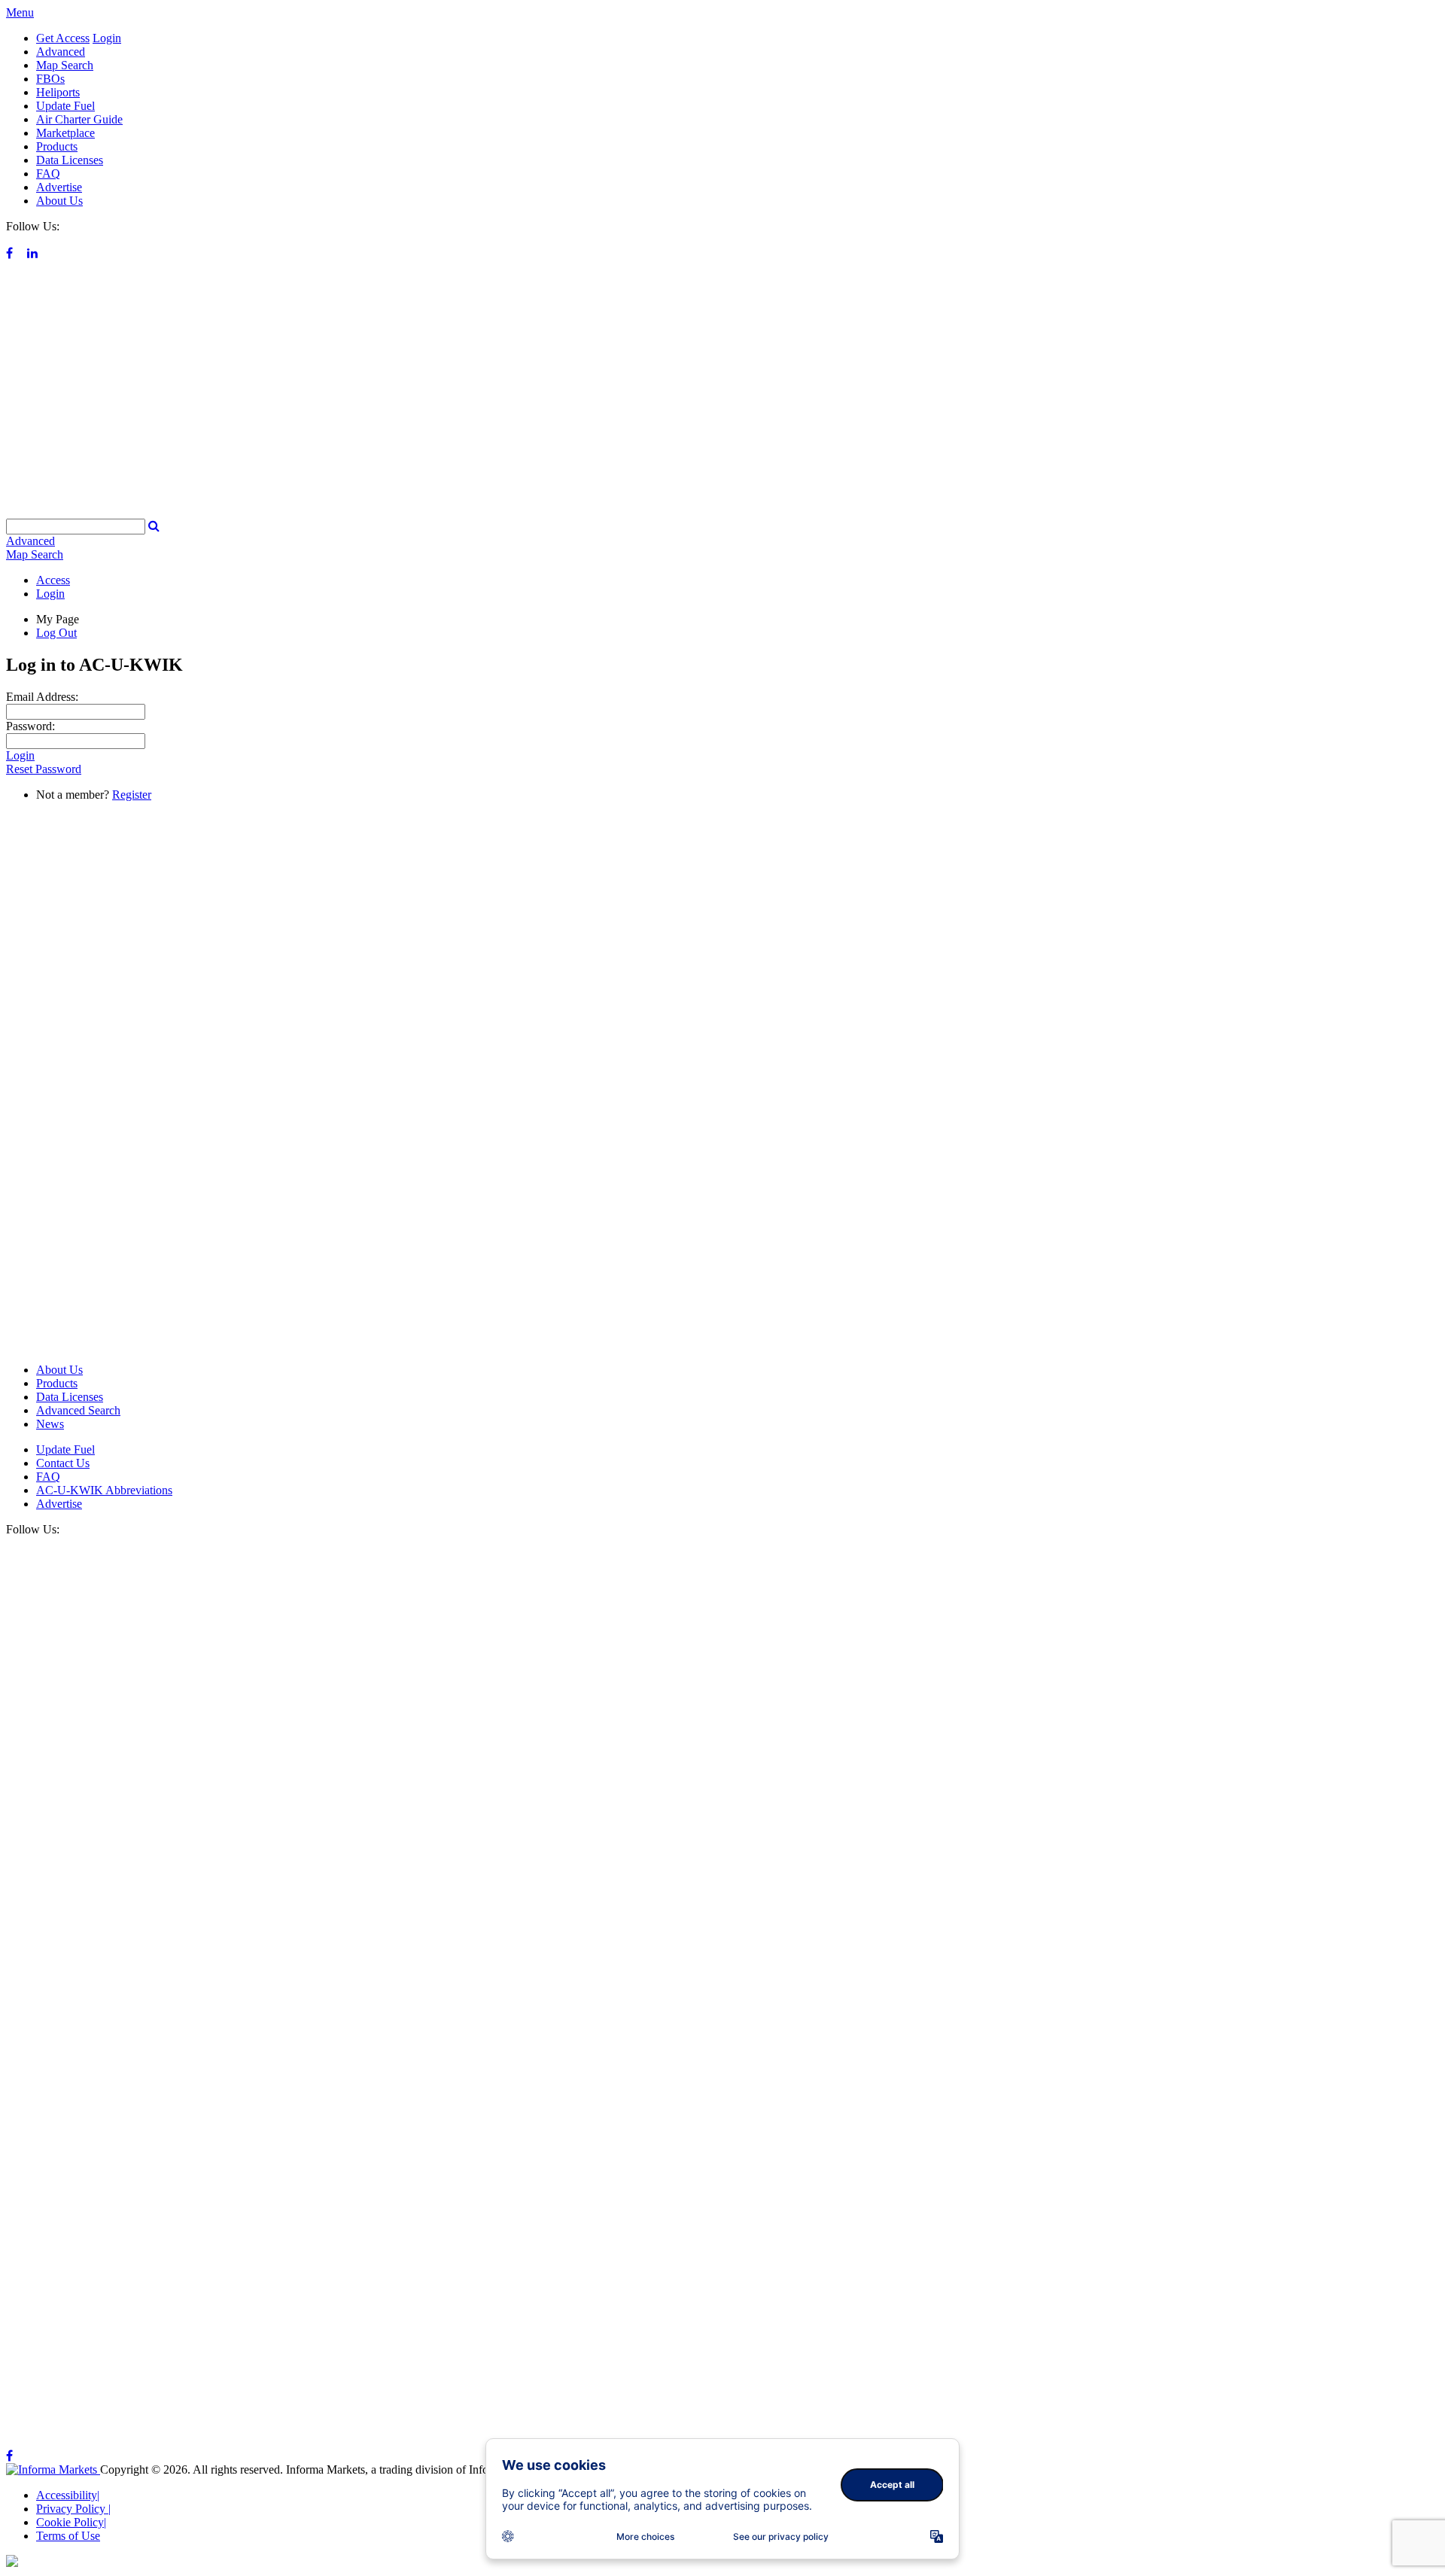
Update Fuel (65, 106)
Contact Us (63, 1463)
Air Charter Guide (79, 119)
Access (53, 580)
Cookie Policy (71, 2522)
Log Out (56, 633)
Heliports (58, 92)
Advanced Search (78, 1410)
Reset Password (44, 769)
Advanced (61, 52)
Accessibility (68, 2495)
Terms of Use (68, 2536)
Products (57, 146)
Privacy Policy (73, 2509)
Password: (30, 726)
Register (132, 795)
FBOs (50, 79)
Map (35, 554)
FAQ (48, 174)
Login (107, 38)
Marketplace (65, 133)
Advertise (59, 187)
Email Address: (42, 697)
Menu (20, 12)
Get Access (63, 38)
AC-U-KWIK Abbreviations (104, 1490)
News (50, 1424)
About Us (59, 201)
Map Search (65, 65)
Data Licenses (70, 160)
